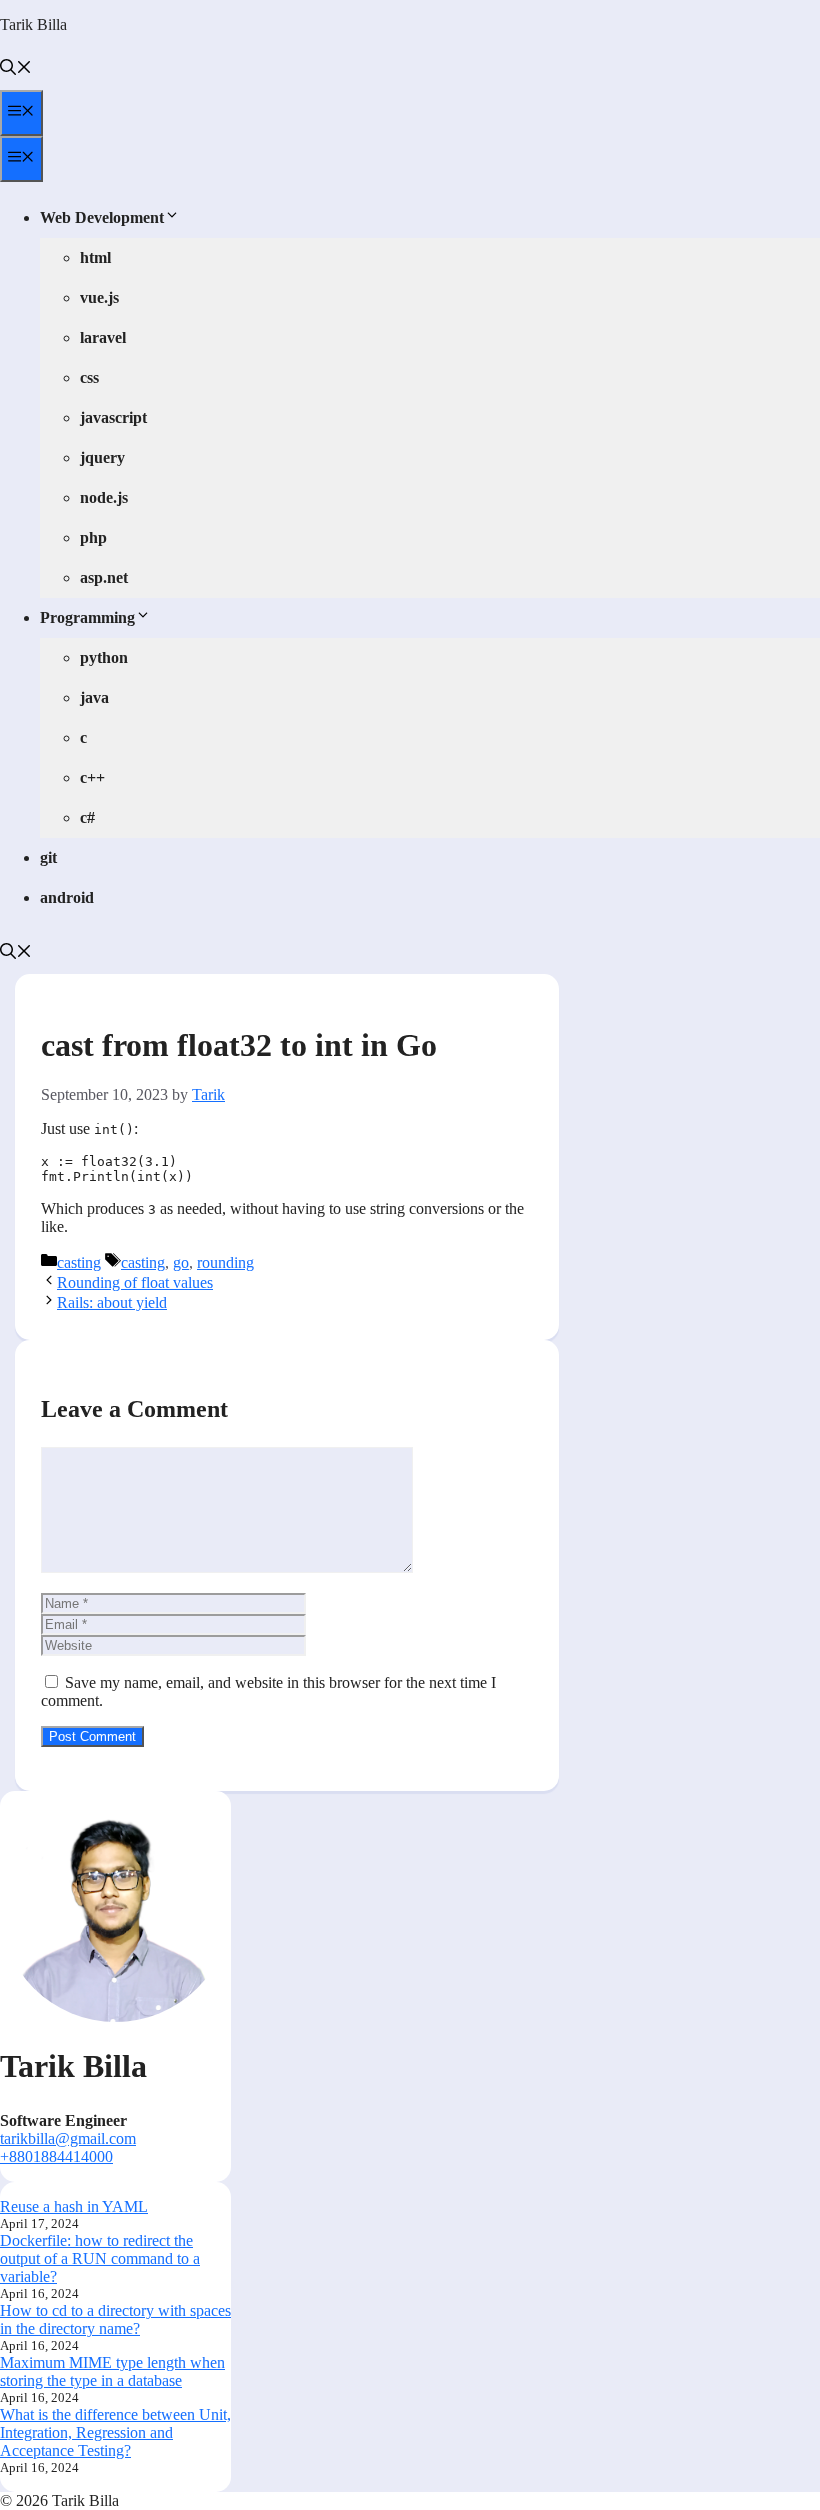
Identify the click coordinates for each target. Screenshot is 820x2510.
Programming (87, 617)
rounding (225, 1262)
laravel (103, 337)
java (94, 697)
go (181, 1262)
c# (87, 817)
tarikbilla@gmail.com (68, 2138)
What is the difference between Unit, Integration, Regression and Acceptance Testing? (115, 2432)
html (95, 257)
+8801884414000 (56, 2156)
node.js (104, 497)
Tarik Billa (33, 24)
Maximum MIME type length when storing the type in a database (112, 2371)
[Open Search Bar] (16, 69)
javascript (113, 417)
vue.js (99, 297)
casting (79, 1262)
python (104, 657)
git (48, 857)
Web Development (102, 217)
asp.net (104, 577)
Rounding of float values (135, 1282)
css (89, 377)
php (93, 537)
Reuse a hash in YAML (74, 2206)
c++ (92, 777)
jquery (102, 457)
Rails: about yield (112, 1302)
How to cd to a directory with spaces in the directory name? (115, 2319)
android (67, 897)
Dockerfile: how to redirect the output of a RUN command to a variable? (100, 2258)
